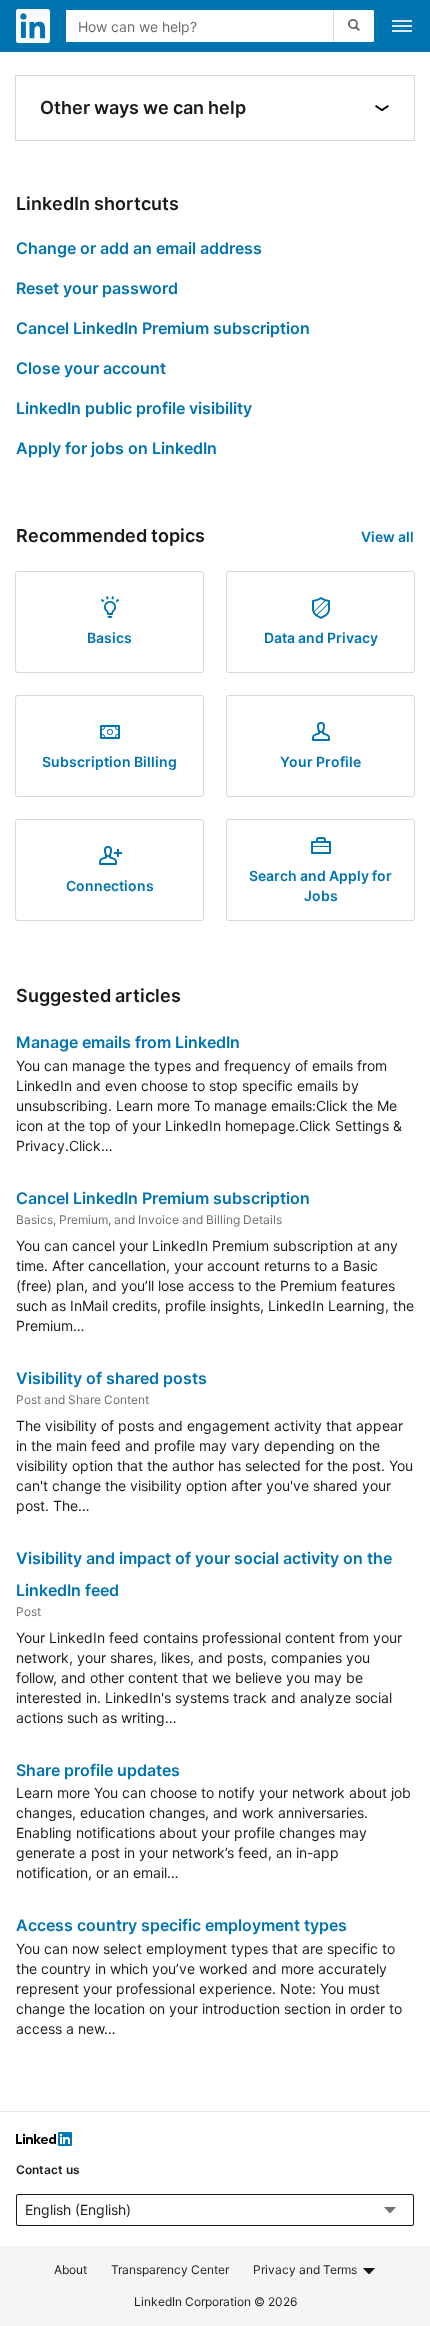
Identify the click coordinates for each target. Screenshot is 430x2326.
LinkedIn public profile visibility (134, 408)
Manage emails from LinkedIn (128, 1042)
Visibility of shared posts (111, 1378)
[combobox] (202, 26)
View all (387, 536)
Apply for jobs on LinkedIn (116, 448)
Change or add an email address (139, 248)
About (70, 2269)
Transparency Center (170, 2269)
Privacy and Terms (305, 2269)
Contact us (48, 2169)
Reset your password (97, 288)
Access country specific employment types (181, 1925)
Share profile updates (98, 1770)
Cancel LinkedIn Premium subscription (163, 328)
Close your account (91, 368)
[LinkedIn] (44, 2141)
